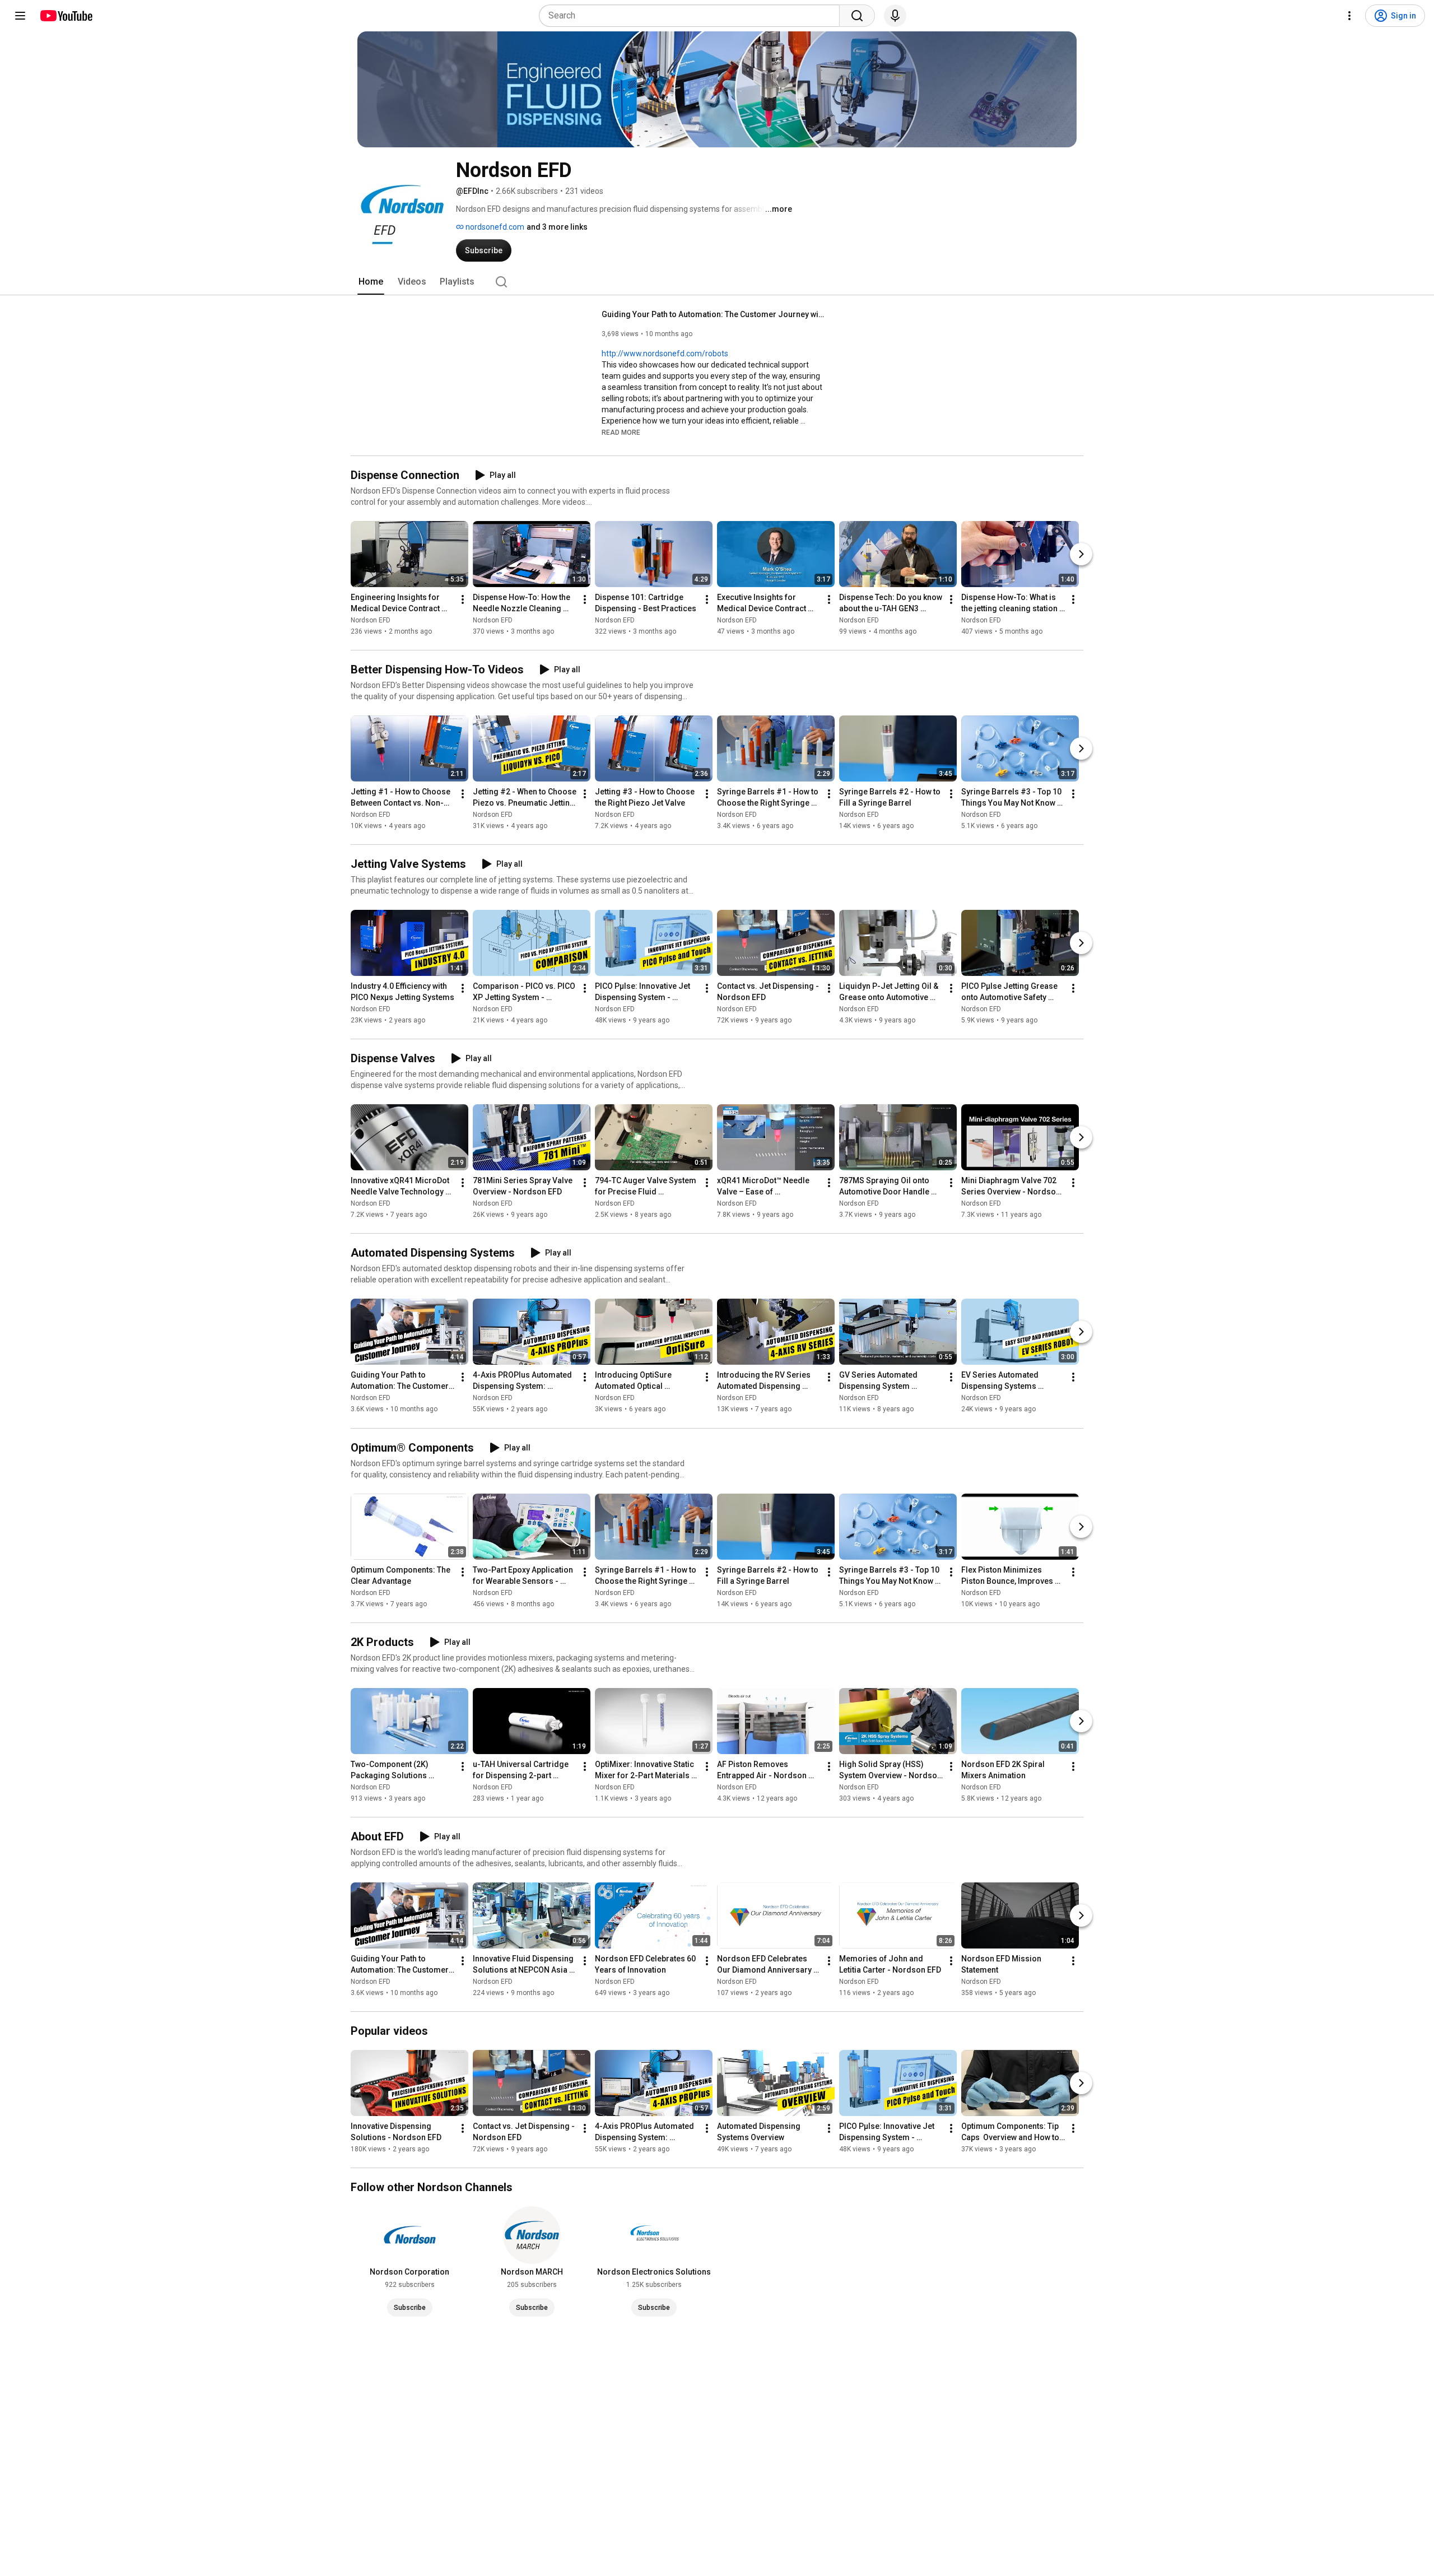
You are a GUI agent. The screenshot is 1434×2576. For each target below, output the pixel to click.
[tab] (371, 282)
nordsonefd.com (494, 227)
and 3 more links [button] (557, 227)
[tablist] (717, 282)
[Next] (1081, 554)
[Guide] (20, 16)
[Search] (857, 16)
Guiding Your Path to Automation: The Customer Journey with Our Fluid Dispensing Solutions (714, 314)
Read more (621, 433)
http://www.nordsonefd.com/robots (665, 354)
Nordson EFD (371, 620)
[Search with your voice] (895, 16)
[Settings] (1349, 16)
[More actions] (463, 599)
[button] (621, 432)
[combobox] (693, 16)
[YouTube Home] (66, 16)
